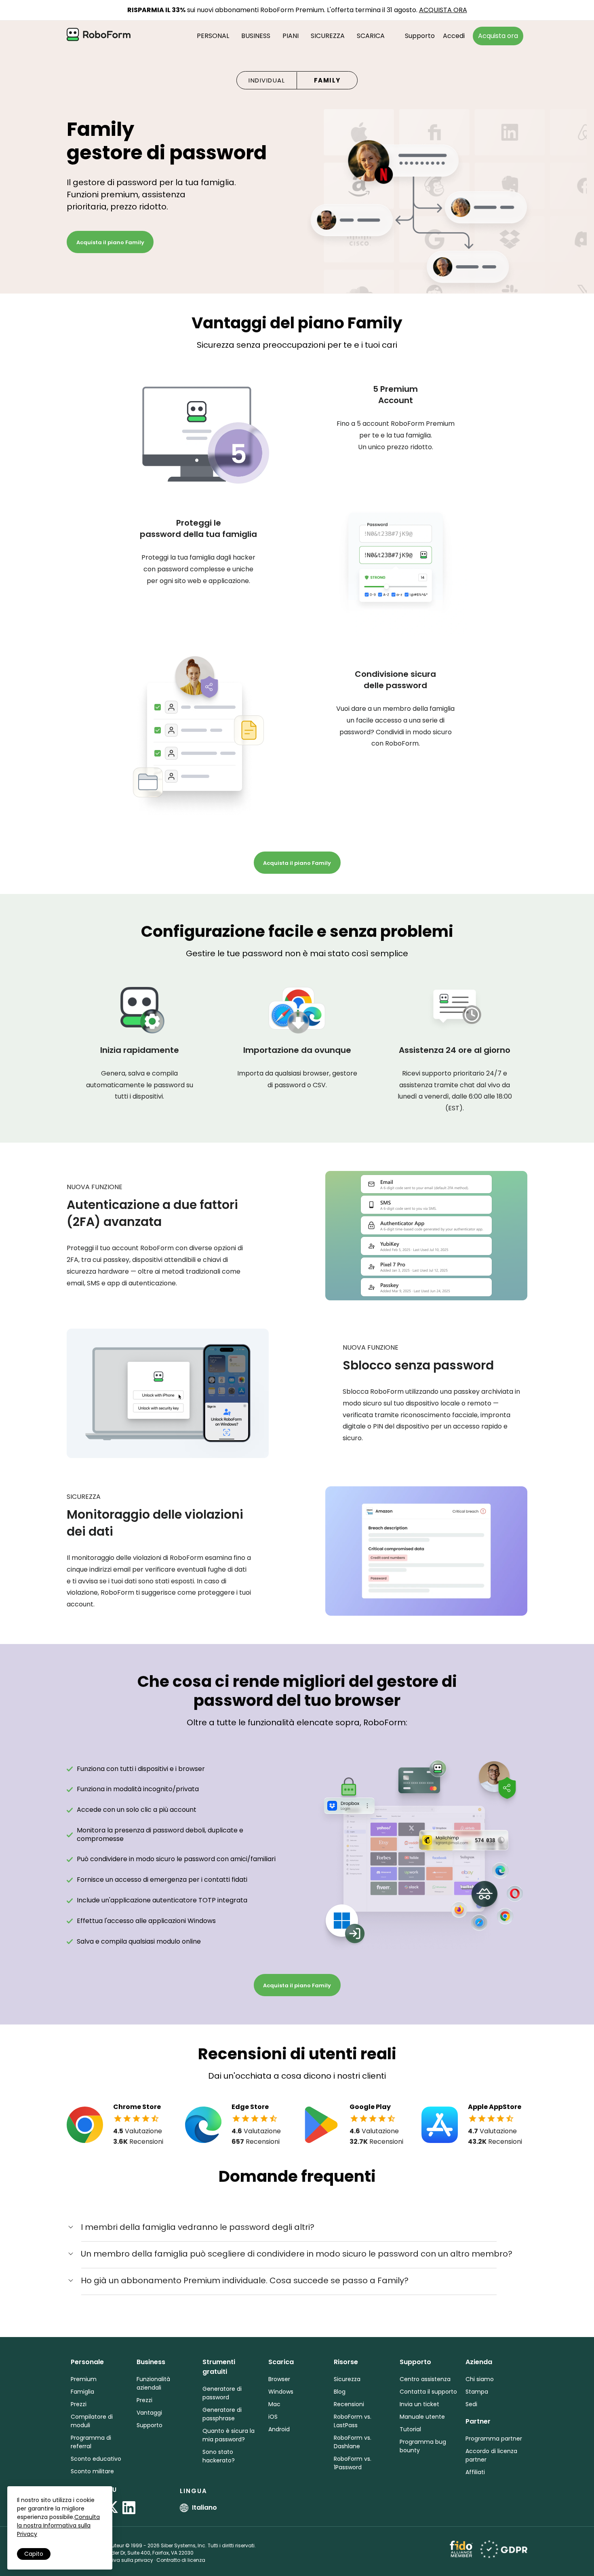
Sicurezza (328, 36)
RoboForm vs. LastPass (353, 2421)
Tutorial (410, 2429)
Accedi (454, 36)
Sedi (471, 2404)
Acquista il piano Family (110, 242)
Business (256, 36)
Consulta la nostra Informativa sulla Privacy (58, 2525)
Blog (340, 2392)
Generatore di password (222, 2393)
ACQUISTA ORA (443, 10)
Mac (274, 2404)
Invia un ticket (419, 2404)
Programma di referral (91, 2442)
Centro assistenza (425, 2379)
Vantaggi (149, 2413)
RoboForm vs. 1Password (353, 2463)
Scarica (371, 36)
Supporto (420, 36)
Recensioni (349, 2404)
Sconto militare (92, 2471)
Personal (213, 36)
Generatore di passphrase (222, 2414)
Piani (291, 36)
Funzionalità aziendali (153, 2383)
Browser (279, 2379)
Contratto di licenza (181, 2560)
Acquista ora (498, 36)
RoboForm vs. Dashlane (353, 2442)
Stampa (477, 2392)
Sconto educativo (96, 2459)
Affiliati (475, 2472)
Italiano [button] (204, 2507)
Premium (84, 2379)
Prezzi (79, 2404)
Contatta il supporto (428, 2392)
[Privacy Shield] (504, 2548)
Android (279, 2429)
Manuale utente (422, 2417)
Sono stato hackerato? (219, 2456)
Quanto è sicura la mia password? (229, 2435)
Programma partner (494, 2439)
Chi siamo (480, 2379)
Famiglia (82, 2392)
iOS (273, 2417)
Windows (281, 2392)
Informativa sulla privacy (122, 2560)
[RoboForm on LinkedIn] (129, 2508)
